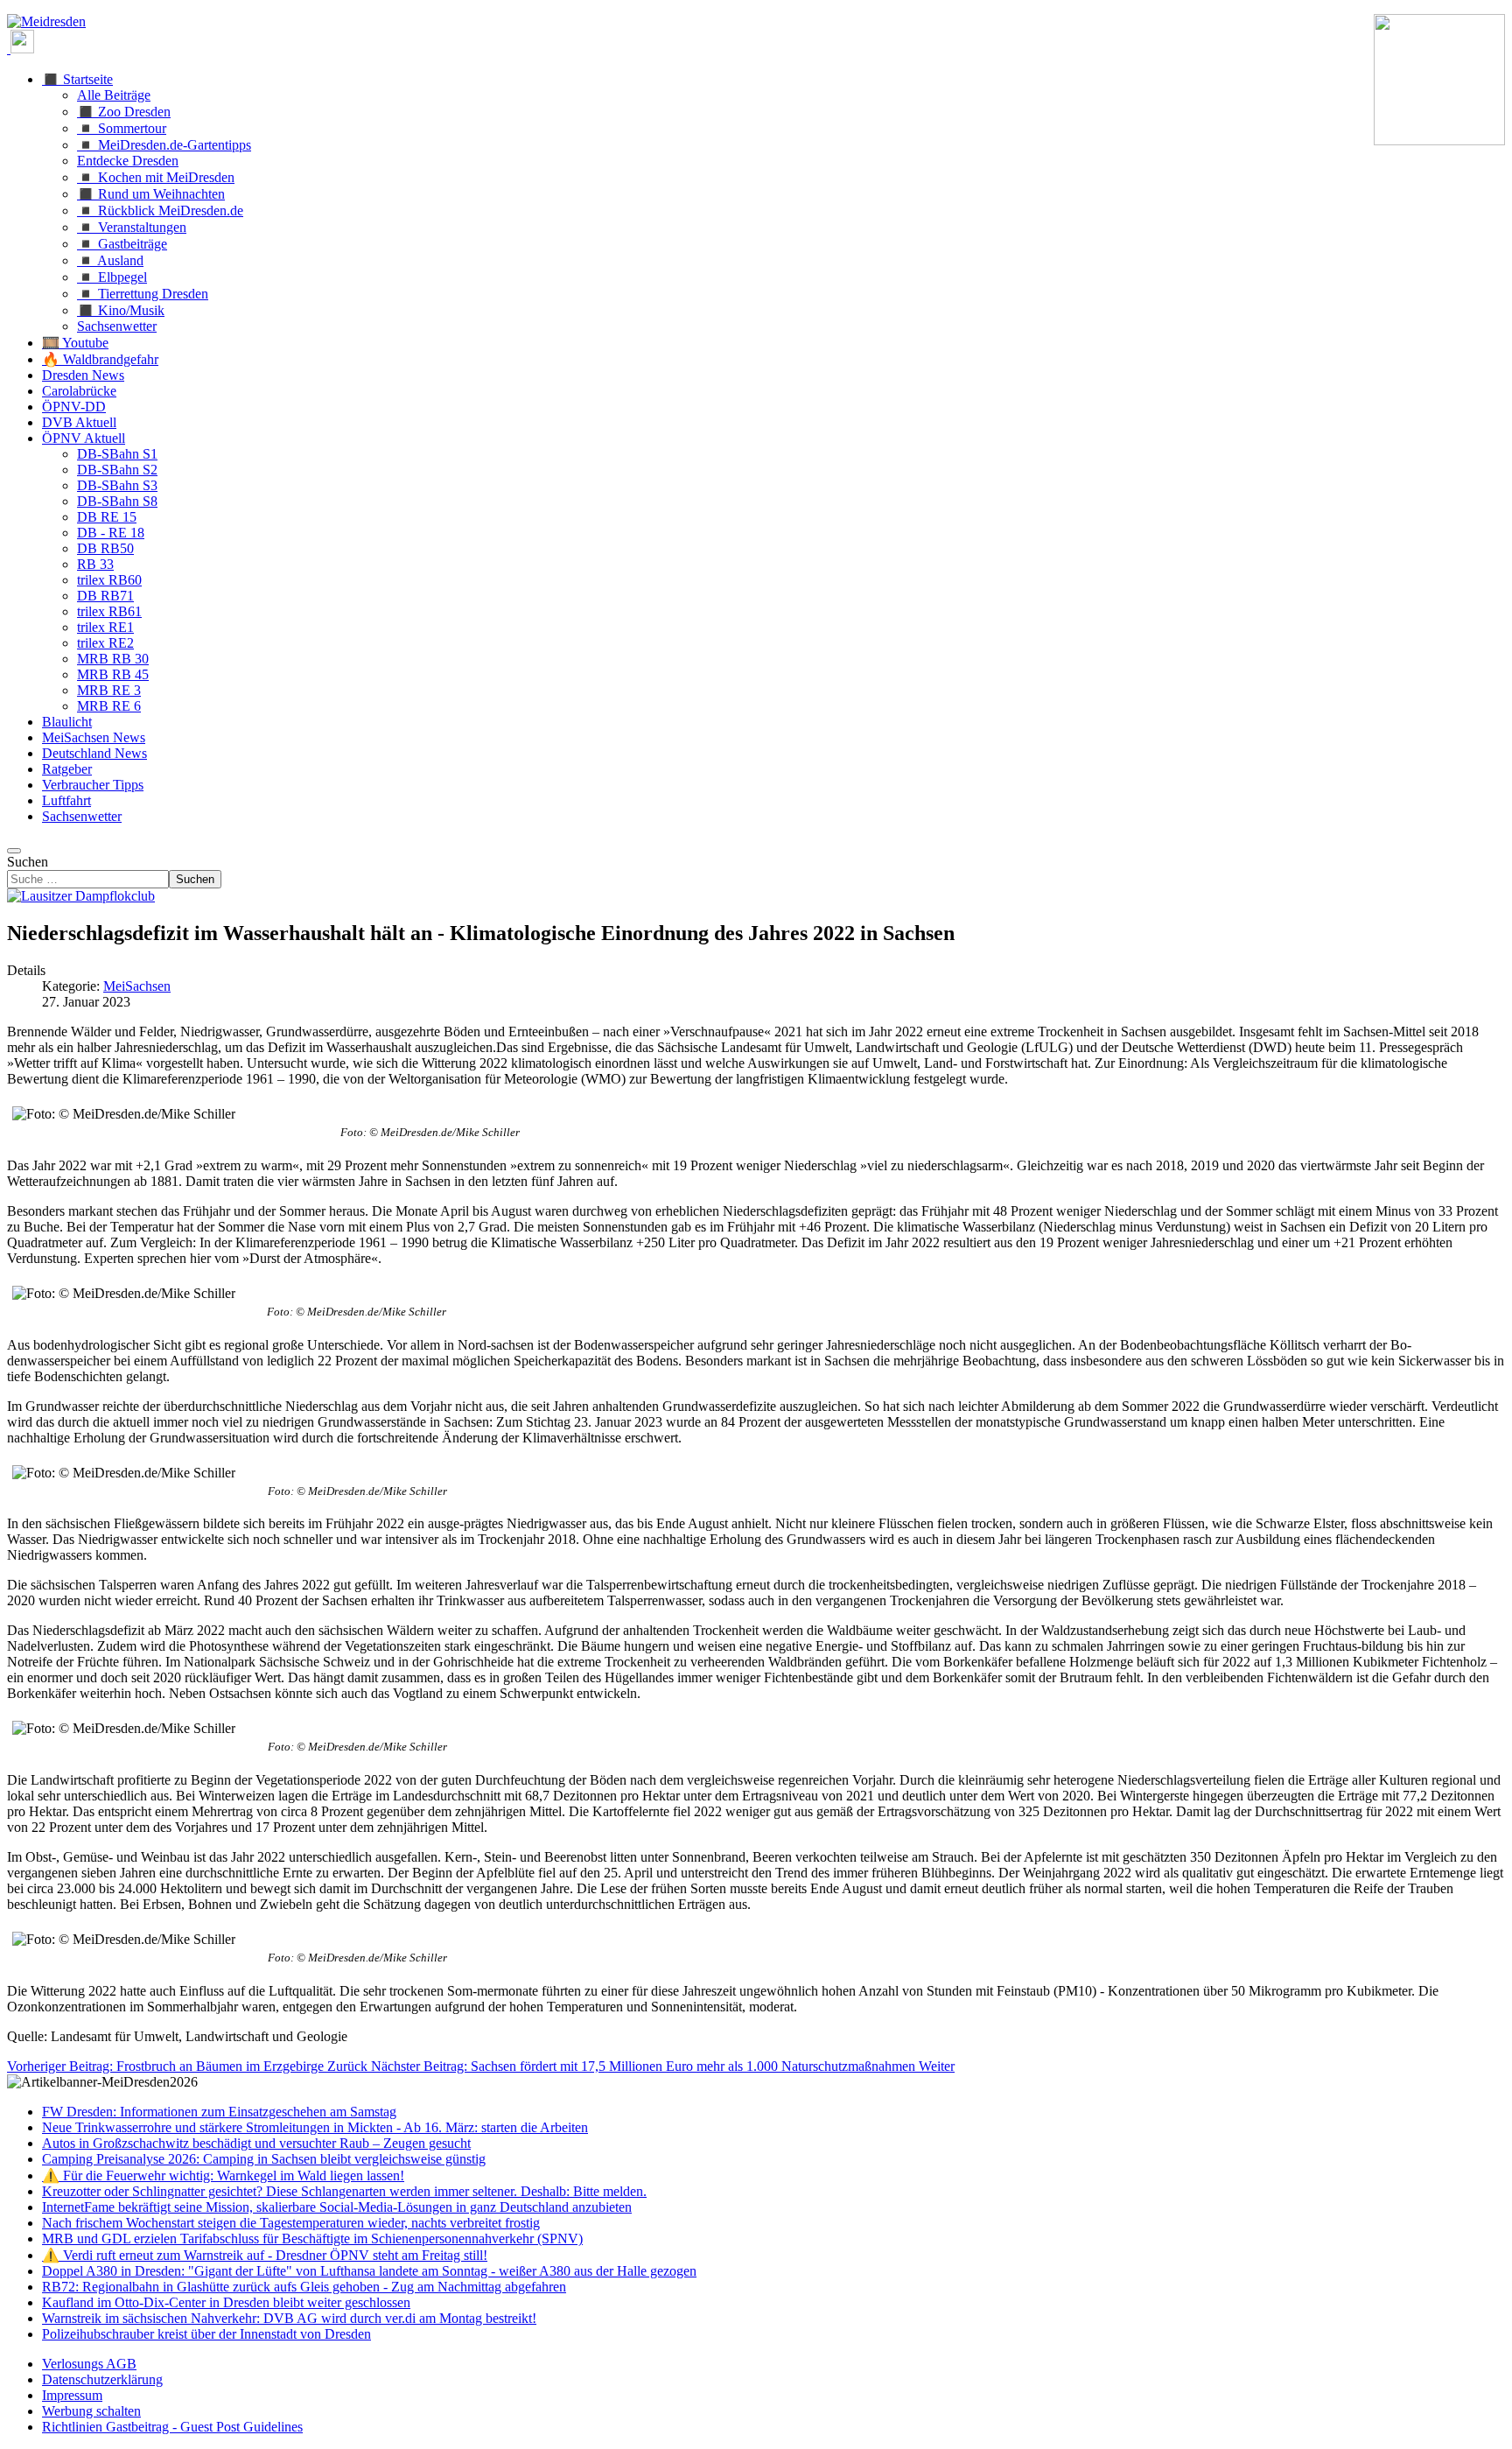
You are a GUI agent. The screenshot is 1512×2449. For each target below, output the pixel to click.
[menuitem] (89, 2364)
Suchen (28, 862)
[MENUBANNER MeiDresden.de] (46, 21)
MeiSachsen (137, 986)
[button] (77, 79)
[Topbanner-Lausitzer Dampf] (81, 896)
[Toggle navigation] (14, 851)
